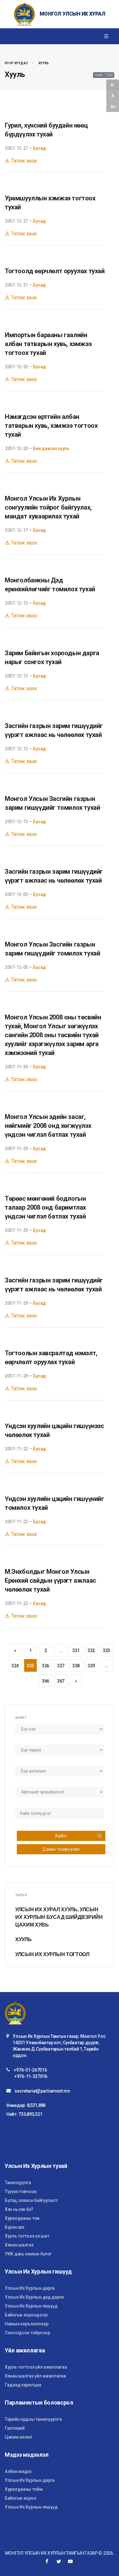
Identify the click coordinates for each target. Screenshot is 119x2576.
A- (113, 85)
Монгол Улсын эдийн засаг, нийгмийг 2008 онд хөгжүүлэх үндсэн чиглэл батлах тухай (48, 1126)
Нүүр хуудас (16, 63)
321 (76, 1650)
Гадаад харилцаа (23, 2385)
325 (30, 1666)
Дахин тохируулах (61, 1849)
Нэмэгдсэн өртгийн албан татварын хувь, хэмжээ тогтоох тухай (51, 426)
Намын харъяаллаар (26, 2324)
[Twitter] (59, 2561)
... (61, 1650)
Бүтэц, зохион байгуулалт (31, 2200)
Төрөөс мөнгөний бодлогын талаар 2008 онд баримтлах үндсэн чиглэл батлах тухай (45, 1207)
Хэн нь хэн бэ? (19, 2209)
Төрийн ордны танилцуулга (33, 2419)
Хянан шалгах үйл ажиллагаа (35, 2376)
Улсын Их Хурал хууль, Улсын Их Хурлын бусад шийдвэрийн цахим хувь (59, 1917)
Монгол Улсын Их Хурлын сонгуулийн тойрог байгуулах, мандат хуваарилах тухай (48, 507)
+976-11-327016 (31, 2076)
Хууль (44, 63)
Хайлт (61, 1836)
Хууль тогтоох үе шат (27, 2236)
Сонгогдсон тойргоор (27, 2333)
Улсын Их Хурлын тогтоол (52, 1954)
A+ (113, 107)
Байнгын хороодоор (26, 2315)
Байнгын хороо (20, 2498)
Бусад (40, 148)
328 (76, 1666)
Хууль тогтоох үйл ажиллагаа (36, 2367)
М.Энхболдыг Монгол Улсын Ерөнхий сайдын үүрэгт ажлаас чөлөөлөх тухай (50, 1580)
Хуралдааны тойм (24, 2489)
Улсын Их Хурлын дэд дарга (34, 2297)
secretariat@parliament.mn (42, 2091)
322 (91, 1650)
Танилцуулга (18, 2183)
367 (61, 1681)
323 (106, 1650)
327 (61, 1666)
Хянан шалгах (19, 2245)
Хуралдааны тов (22, 2218)
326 (46, 1666)
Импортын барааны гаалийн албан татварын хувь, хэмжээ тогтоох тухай (48, 344)
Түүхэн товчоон (21, 2191)
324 (15, 1666)
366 (46, 1681)
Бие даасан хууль (51, 448)
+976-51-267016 (30, 2070)
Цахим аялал (19, 2437)
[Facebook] (47, 2561)
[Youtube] (70, 2561)
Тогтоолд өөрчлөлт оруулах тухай (55, 271)
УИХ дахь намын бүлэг (28, 2254)
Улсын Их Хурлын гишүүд (31, 2306)
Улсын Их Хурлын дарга (30, 2288)
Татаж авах (23, 161)
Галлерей (15, 2428)
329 (91, 1666)
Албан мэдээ (18, 2471)
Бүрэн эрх (14, 2227)
